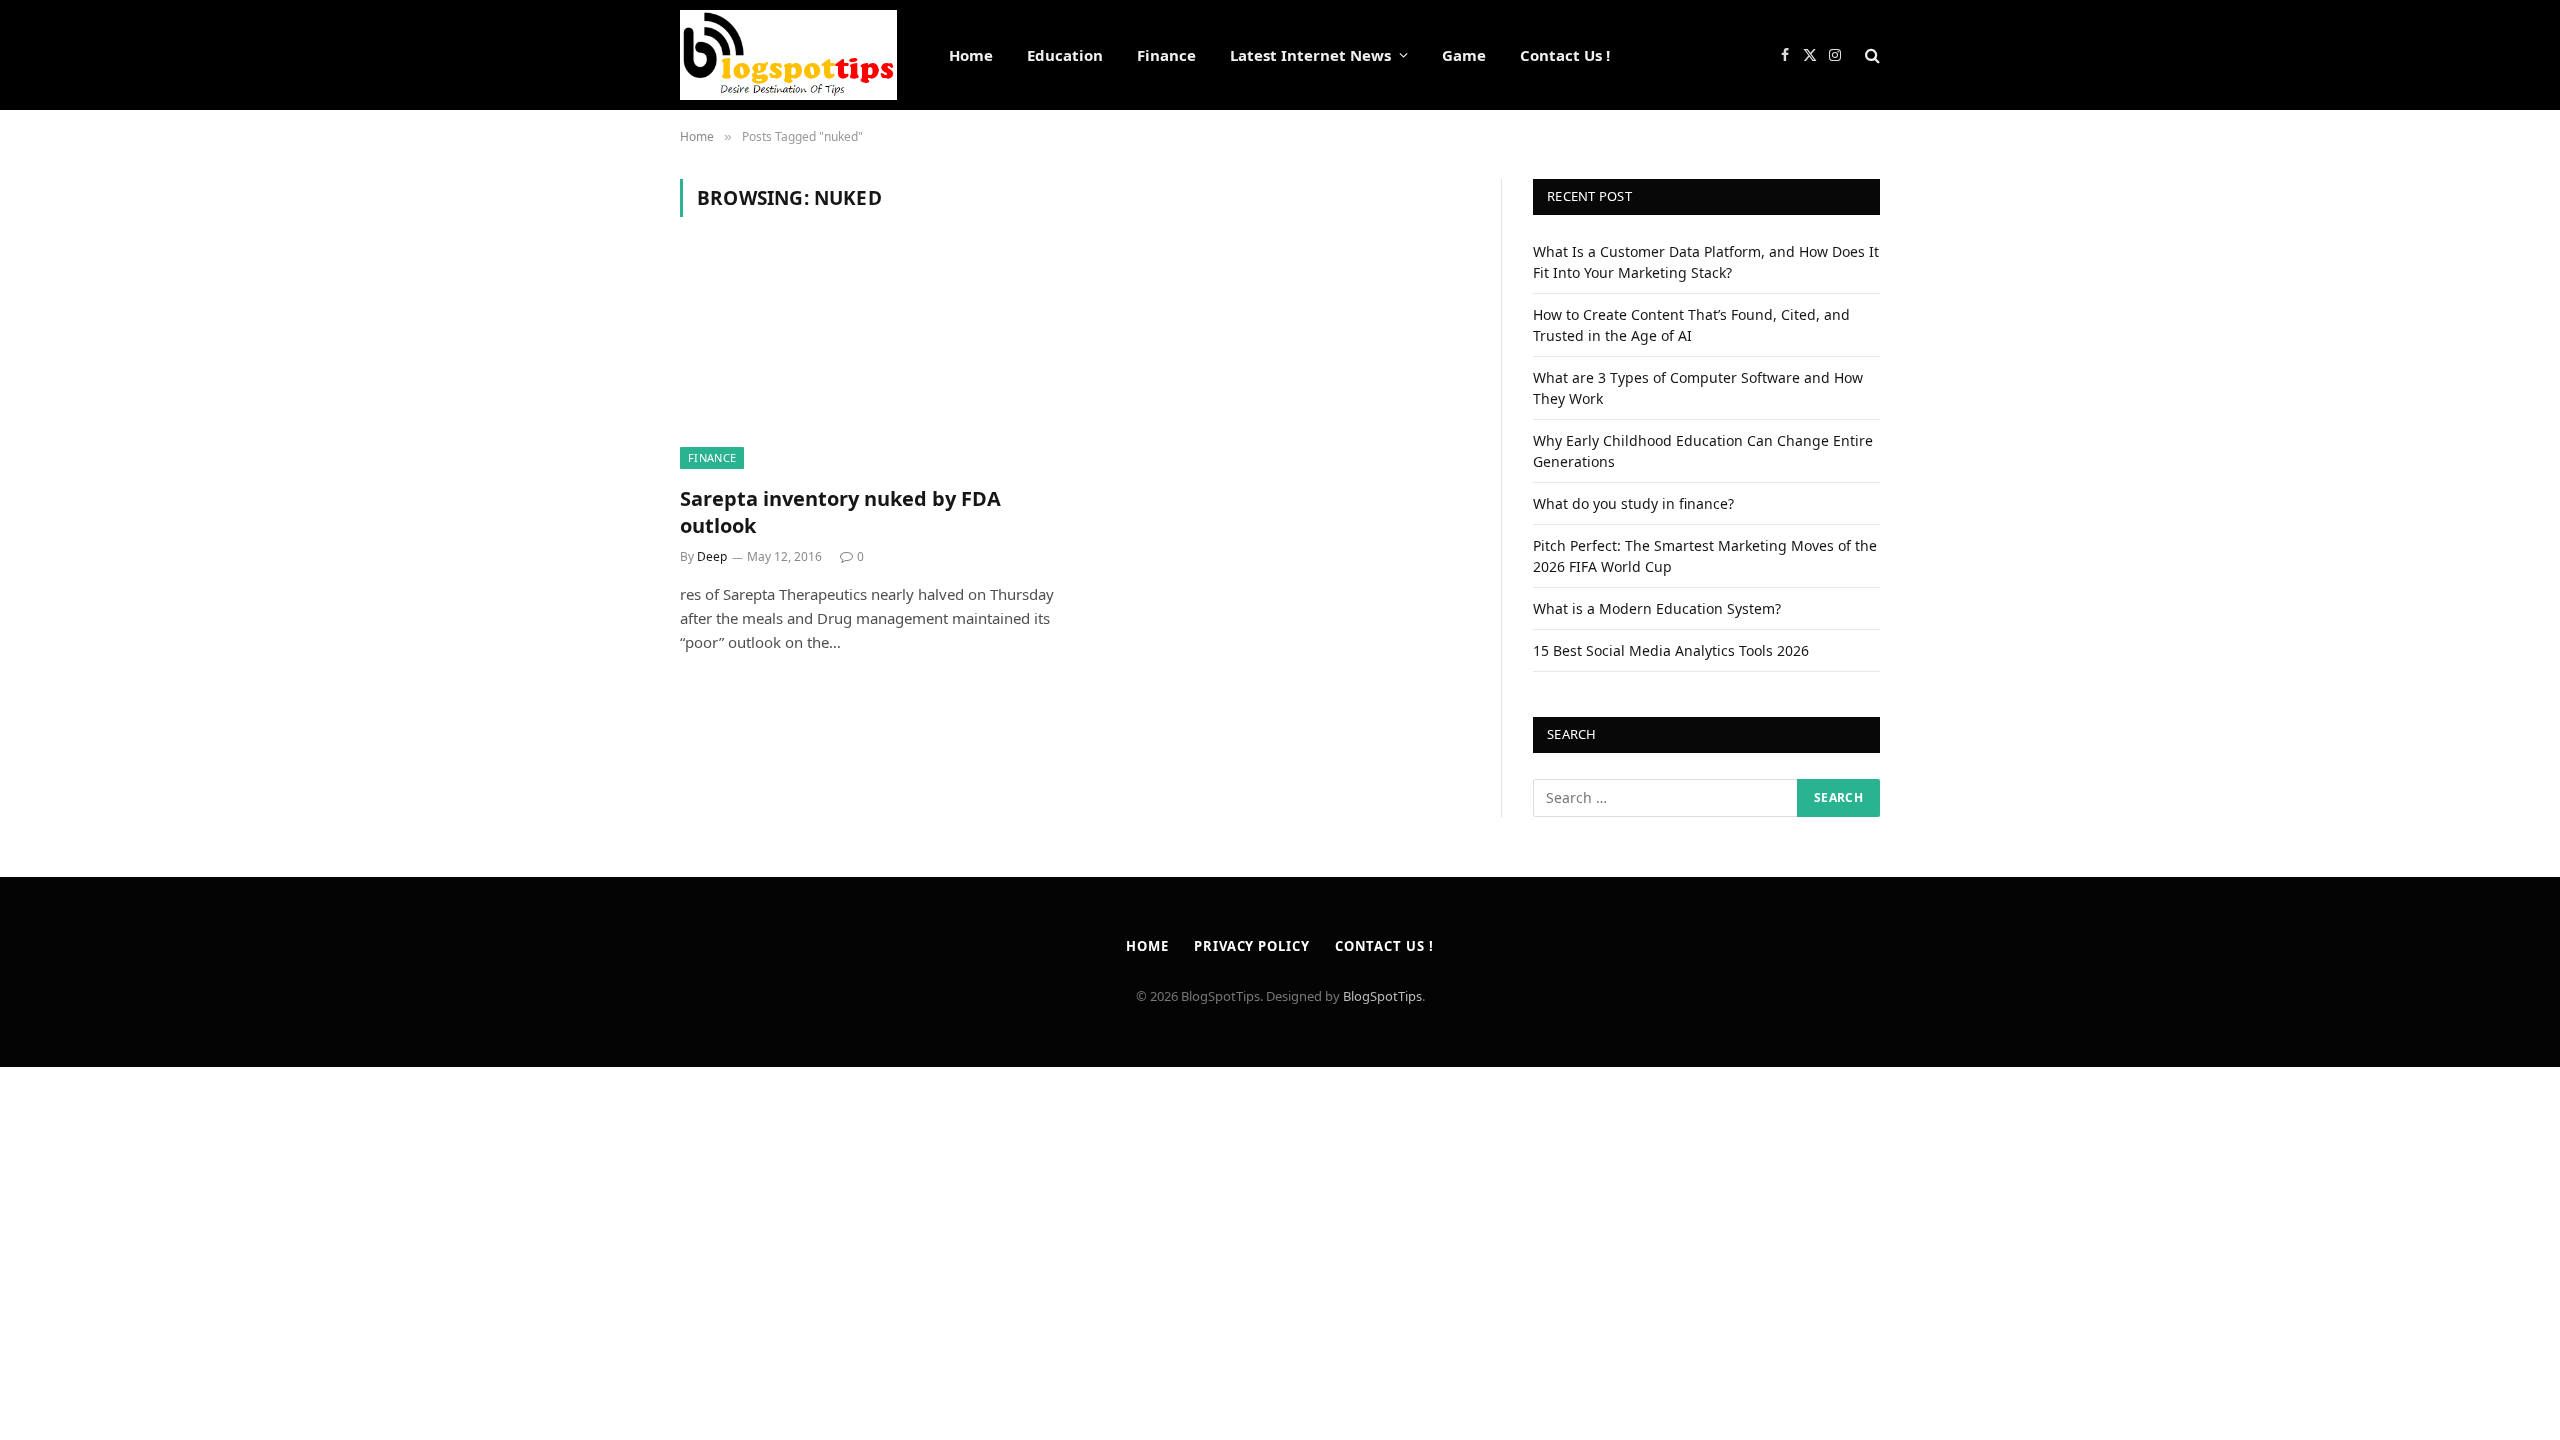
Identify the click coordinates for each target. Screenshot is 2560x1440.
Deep (712, 556)
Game (1464, 55)
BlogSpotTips (1382, 996)
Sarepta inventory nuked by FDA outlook (840, 512)
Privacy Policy (1252, 946)
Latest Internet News (1310, 55)
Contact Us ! (1565, 55)
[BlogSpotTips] (788, 55)
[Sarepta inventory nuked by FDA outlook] (868, 363)
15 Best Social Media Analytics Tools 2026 (1671, 650)
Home (971, 55)
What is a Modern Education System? (1657, 608)
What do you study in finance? (1633, 503)
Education (1065, 55)
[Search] (1870, 55)
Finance (1166, 55)
